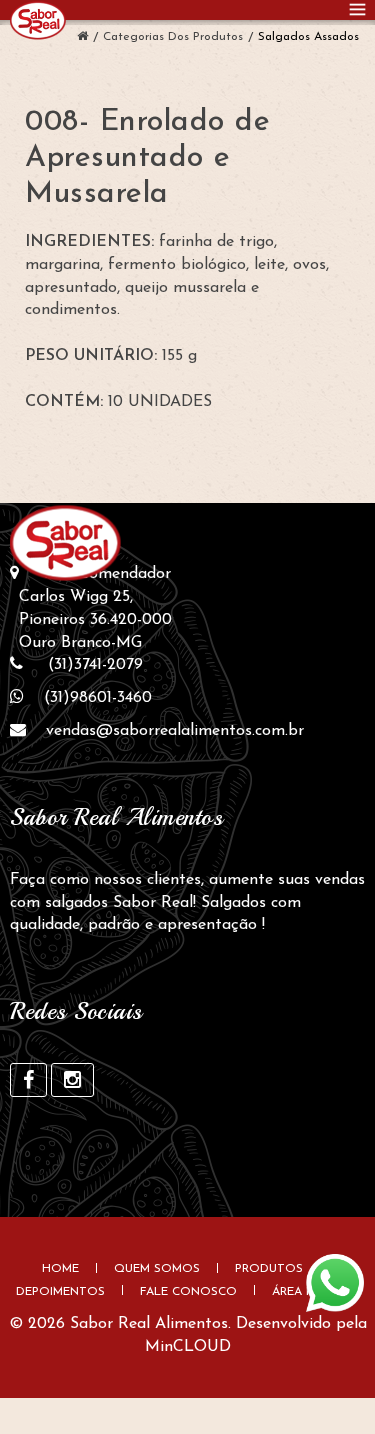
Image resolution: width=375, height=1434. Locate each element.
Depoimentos (60, 1292)
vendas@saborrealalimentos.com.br (175, 731)
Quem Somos (157, 1269)
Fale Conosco (188, 1292)
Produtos (269, 1269)
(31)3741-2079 (95, 665)
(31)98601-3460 (98, 698)
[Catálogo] (82, 37)
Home (60, 1269)
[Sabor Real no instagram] (72, 1080)
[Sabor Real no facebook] (28, 1080)
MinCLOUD (188, 1347)
